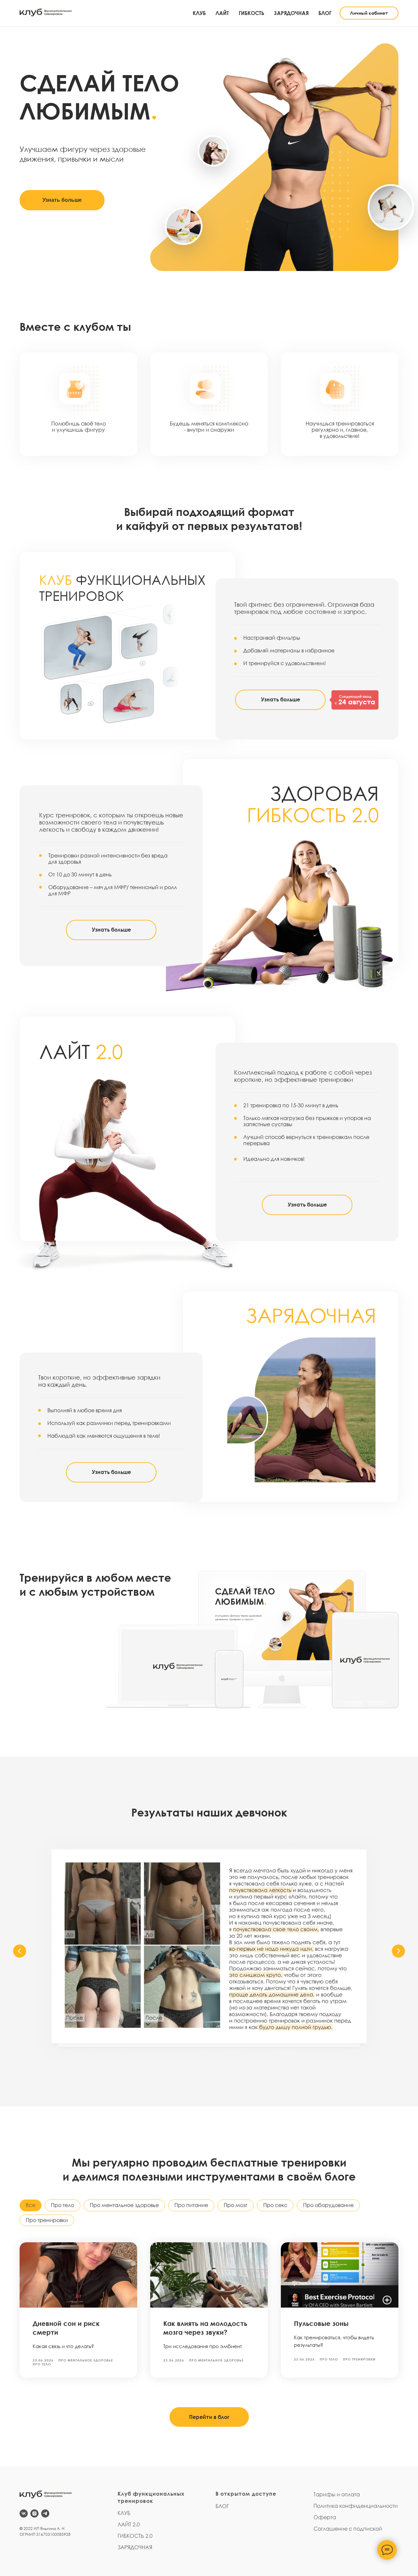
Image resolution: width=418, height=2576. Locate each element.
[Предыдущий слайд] (20, 1951)
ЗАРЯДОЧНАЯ (291, 13)
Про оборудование (328, 2205)
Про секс (275, 2205)
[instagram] (34, 2513)
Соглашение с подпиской (348, 2529)
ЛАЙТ (222, 13)
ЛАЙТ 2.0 (129, 2524)
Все (31, 2205)
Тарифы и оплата (337, 2494)
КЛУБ (199, 13)
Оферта (325, 2517)
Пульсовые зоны (321, 2323)
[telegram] (45, 2513)
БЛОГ (325, 13)
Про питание (191, 2205)
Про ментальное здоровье (124, 2205)
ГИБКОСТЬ (251, 13)
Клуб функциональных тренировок (151, 2497)
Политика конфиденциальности (356, 2506)
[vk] (24, 2513)
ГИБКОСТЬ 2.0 (135, 2536)
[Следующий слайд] (398, 1951)
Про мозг (236, 2205)
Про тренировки (47, 2220)
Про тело (63, 2205)
